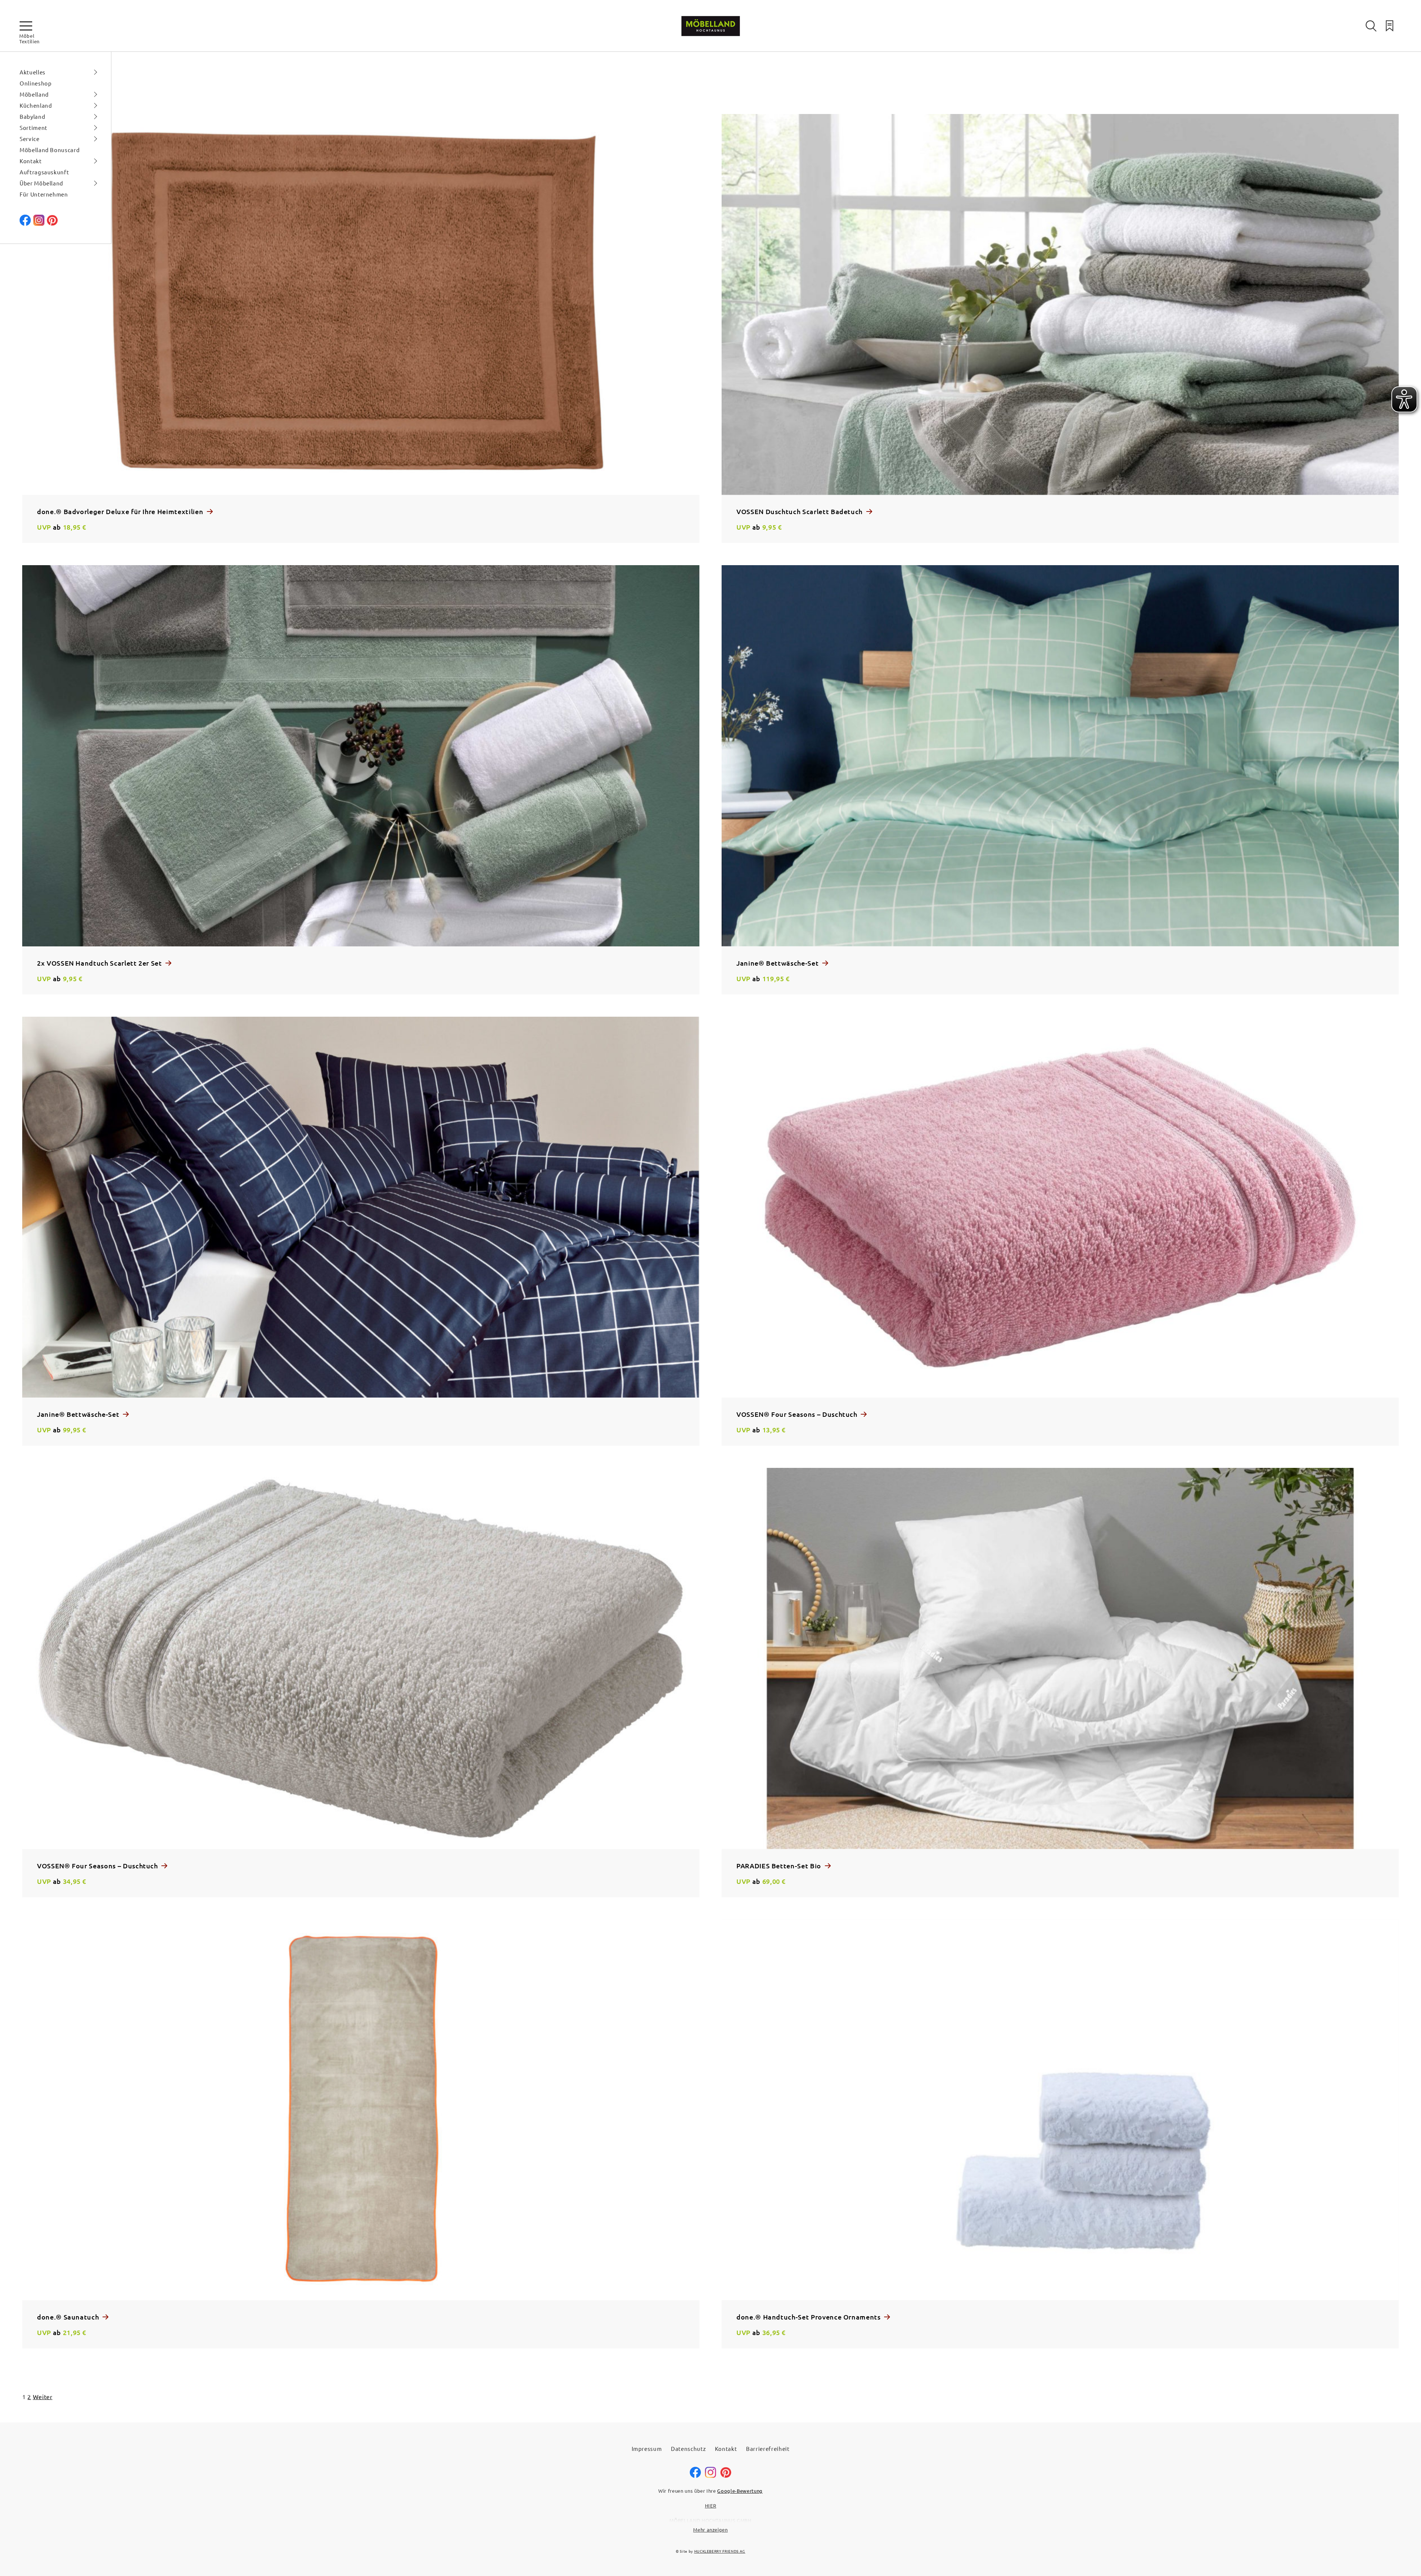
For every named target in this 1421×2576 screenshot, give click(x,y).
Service (30, 139)
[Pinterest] (52, 223)
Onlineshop (36, 83)
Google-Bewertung (740, 2491)
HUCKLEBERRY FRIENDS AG (720, 2551)
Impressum (647, 2448)
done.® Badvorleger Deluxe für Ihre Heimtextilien (121, 511)
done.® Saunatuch (69, 2317)
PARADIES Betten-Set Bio (780, 1866)
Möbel (27, 36)
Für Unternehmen (44, 194)
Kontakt (31, 161)
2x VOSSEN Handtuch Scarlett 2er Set (100, 963)
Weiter (43, 2396)
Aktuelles (33, 72)
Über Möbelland (41, 183)
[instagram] (710, 2476)
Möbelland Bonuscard (50, 150)
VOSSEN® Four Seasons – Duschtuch (798, 1414)
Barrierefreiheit (768, 2448)
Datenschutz (688, 2448)
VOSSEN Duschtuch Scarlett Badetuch (800, 511)
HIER (711, 2505)
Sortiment (33, 128)
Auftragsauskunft (44, 172)
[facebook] (25, 223)
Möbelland (34, 94)
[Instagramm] (39, 223)
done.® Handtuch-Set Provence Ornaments (809, 2317)
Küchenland (36, 105)
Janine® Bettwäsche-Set (778, 963)
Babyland (32, 116)
